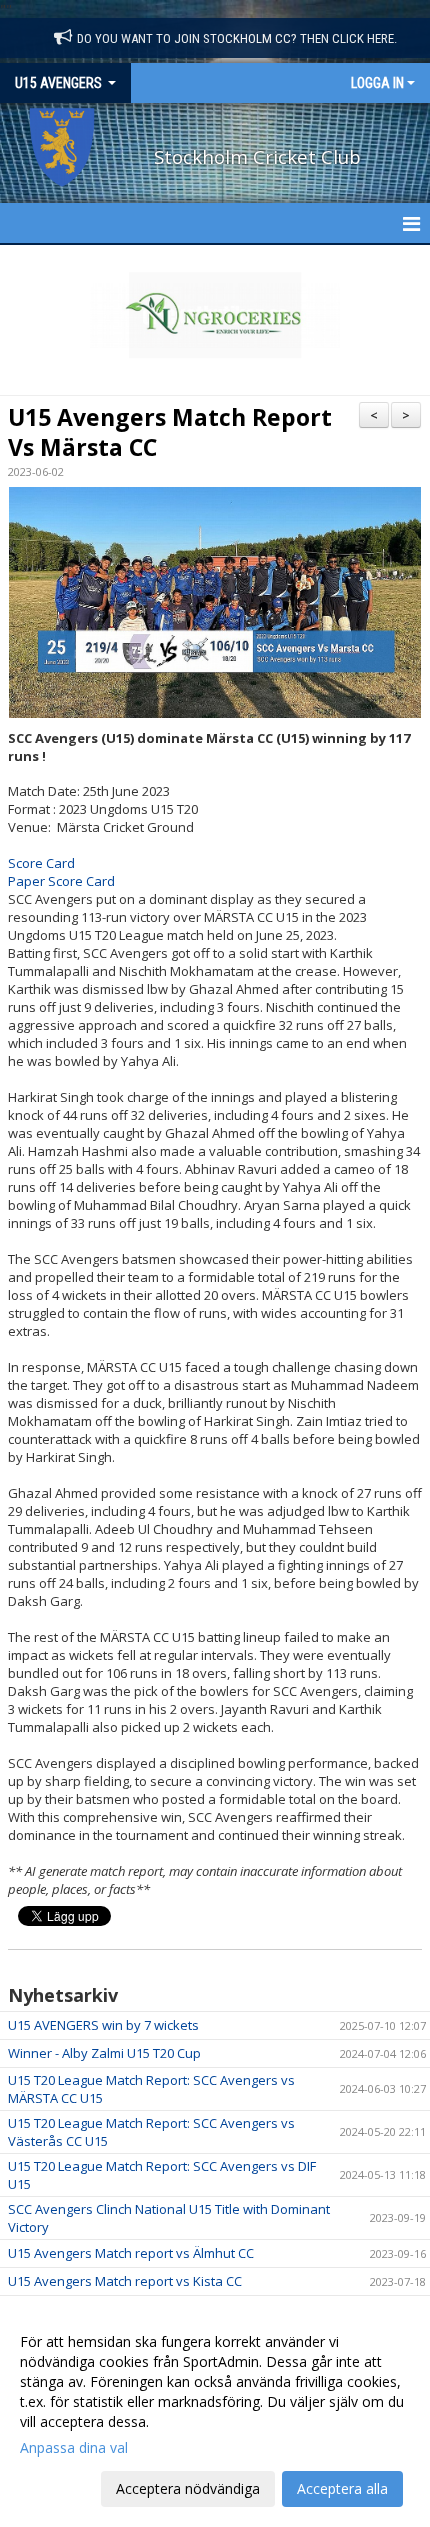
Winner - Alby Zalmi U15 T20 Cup (104, 2053)
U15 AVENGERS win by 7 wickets (103, 2025)
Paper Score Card (61, 881)
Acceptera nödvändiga (188, 2488)
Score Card (41, 863)
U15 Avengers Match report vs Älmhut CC (131, 2253)
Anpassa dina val (74, 2448)
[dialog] (215, 2414)
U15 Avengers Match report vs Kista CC (125, 2281)
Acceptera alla (342, 2488)
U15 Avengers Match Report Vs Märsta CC (170, 432)
